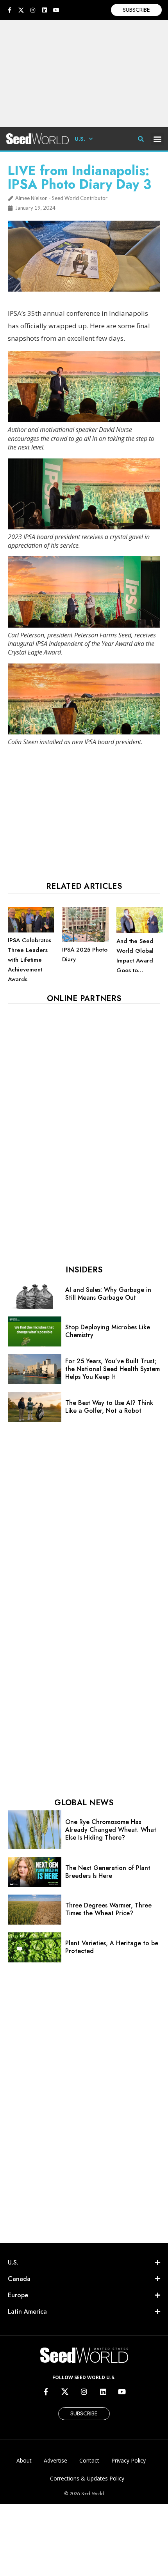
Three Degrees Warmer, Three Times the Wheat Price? (108, 1909)
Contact (89, 2460)
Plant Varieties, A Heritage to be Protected (112, 1947)
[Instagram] (33, 10)
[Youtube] (56, 10)
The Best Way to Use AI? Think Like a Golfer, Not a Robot (109, 1407)
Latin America (27, 2311)
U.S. (80, 139)
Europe (18, 2295)
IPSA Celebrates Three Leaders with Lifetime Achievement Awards (29, 960)
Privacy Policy (129, 2460)
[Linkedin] (45, 10)
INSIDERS (84, 1270)
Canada (19, 2279)
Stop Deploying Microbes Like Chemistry (108, 1331)
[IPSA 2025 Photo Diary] (85, 940)
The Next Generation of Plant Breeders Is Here (108, 1872)
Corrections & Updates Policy (87, 2478)
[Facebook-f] (9, 10)
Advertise (55, 2460)
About (24, 2460)
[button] (158, 139)
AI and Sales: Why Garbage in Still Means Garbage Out (108, 1294)
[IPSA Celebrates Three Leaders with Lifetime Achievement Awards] (31, 931)
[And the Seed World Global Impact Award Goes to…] (140, 931)
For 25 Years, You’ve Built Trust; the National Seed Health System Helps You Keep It (113, 1369)
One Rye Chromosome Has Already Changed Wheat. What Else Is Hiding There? (111, 1830)
